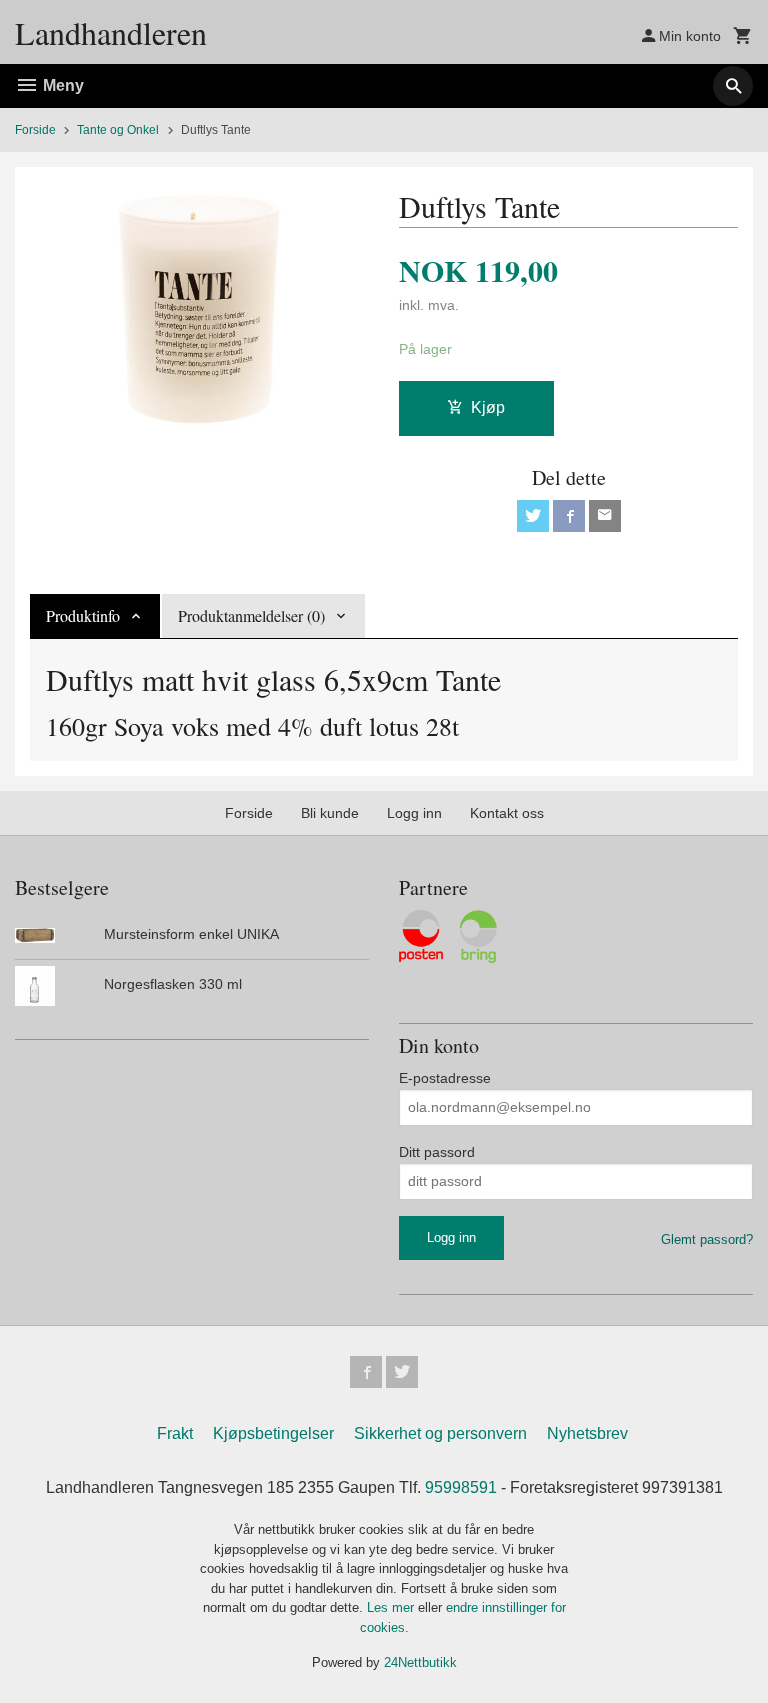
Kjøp (488, 407)
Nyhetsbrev (587, 1433)
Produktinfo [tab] (83, 615)
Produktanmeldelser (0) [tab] (251, 615)
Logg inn (414, 813)
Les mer (392, 1607)
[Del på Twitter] (533, 516)
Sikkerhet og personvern (440, 1433)
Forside (35, 130)
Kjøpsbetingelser (273, 1433)
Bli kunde (330, 813)
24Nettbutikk (420, 1662)
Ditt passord (437, 1152)
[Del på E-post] (605, 516)
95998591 (461, 1487)
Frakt (175, 1433)
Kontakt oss (507, 813)
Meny (61, 85)
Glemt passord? (707, 1239)
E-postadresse (445, 1078)
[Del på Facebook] (569, 516)
